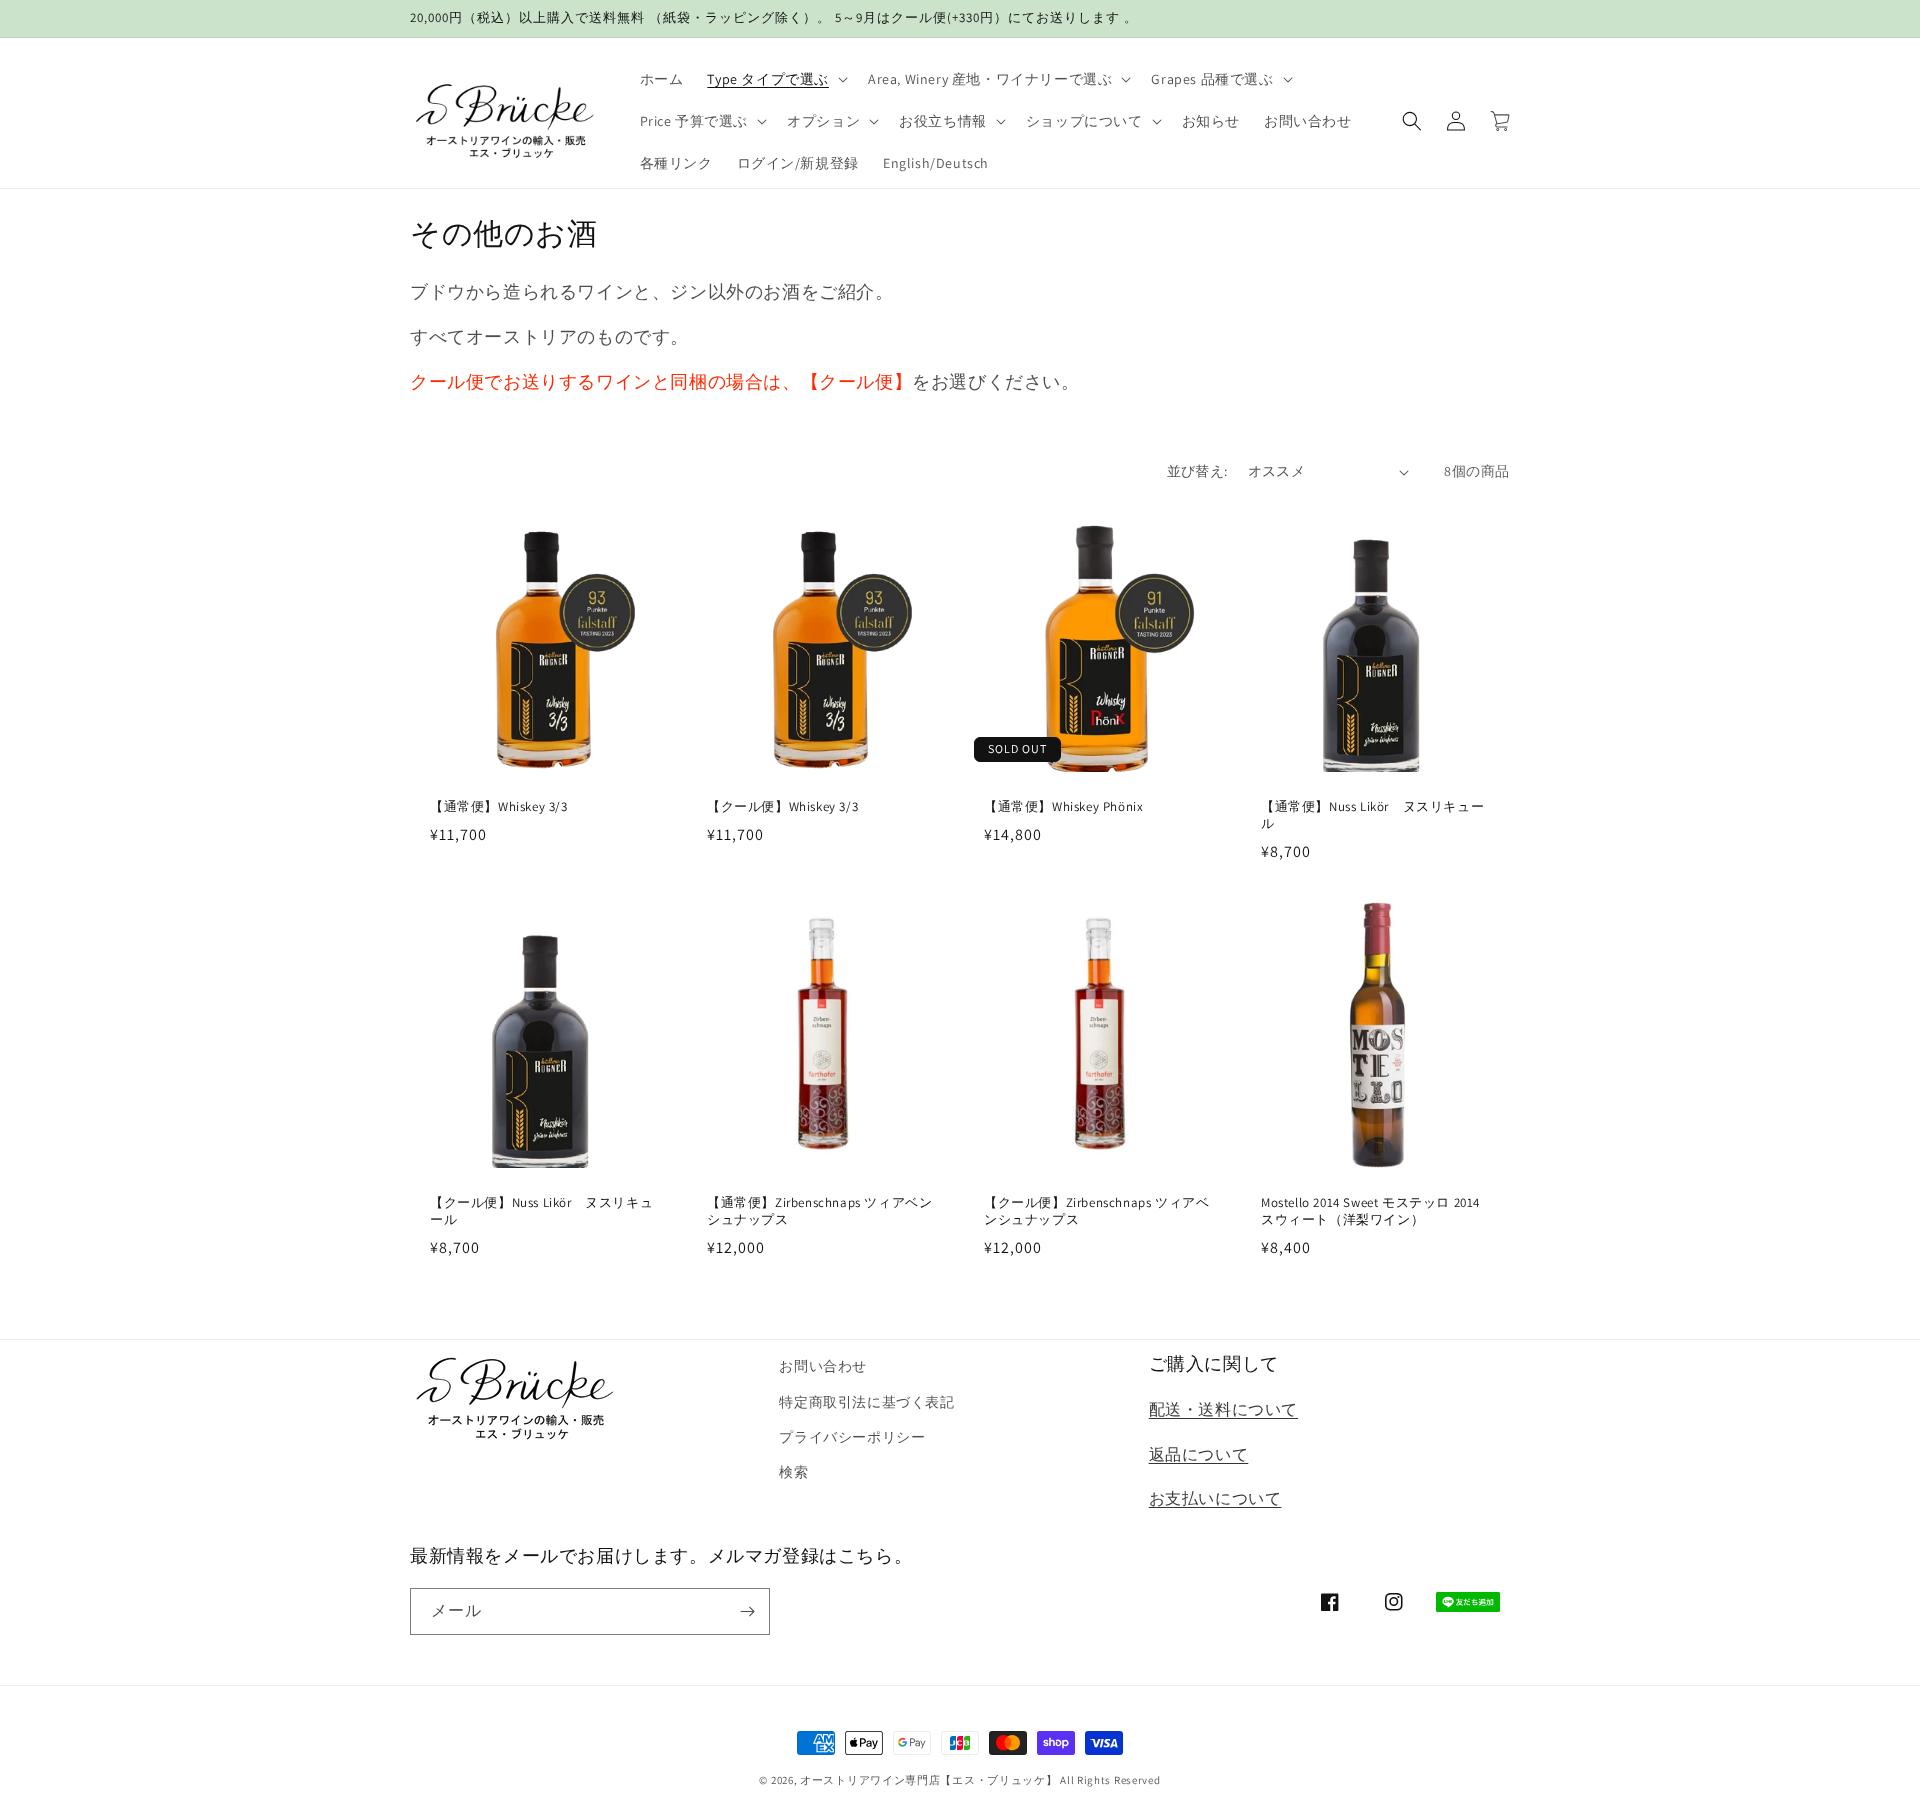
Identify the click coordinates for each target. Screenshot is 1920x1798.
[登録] (747, 1611)
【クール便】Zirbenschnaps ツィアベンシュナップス (1096, 1211)
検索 (793, 1472)
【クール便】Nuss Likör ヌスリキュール (541, 1211)
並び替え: (1197, 471)
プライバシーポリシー (852, 1437)
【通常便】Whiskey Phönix (1063, 807)
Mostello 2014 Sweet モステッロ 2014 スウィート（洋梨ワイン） (1370, 1211)
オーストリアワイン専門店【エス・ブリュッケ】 (928, 1780)
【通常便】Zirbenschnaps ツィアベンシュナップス (819, 1211)
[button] (775, 79)
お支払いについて (1215, 1498)
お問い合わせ (823, 1366)
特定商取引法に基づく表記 (866, 1402)
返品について (1199, 1454)
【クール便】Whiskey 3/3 (782, 807)
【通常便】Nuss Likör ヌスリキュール (1372, 815)
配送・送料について (1223, 1409)
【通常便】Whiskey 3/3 (499, 807)
